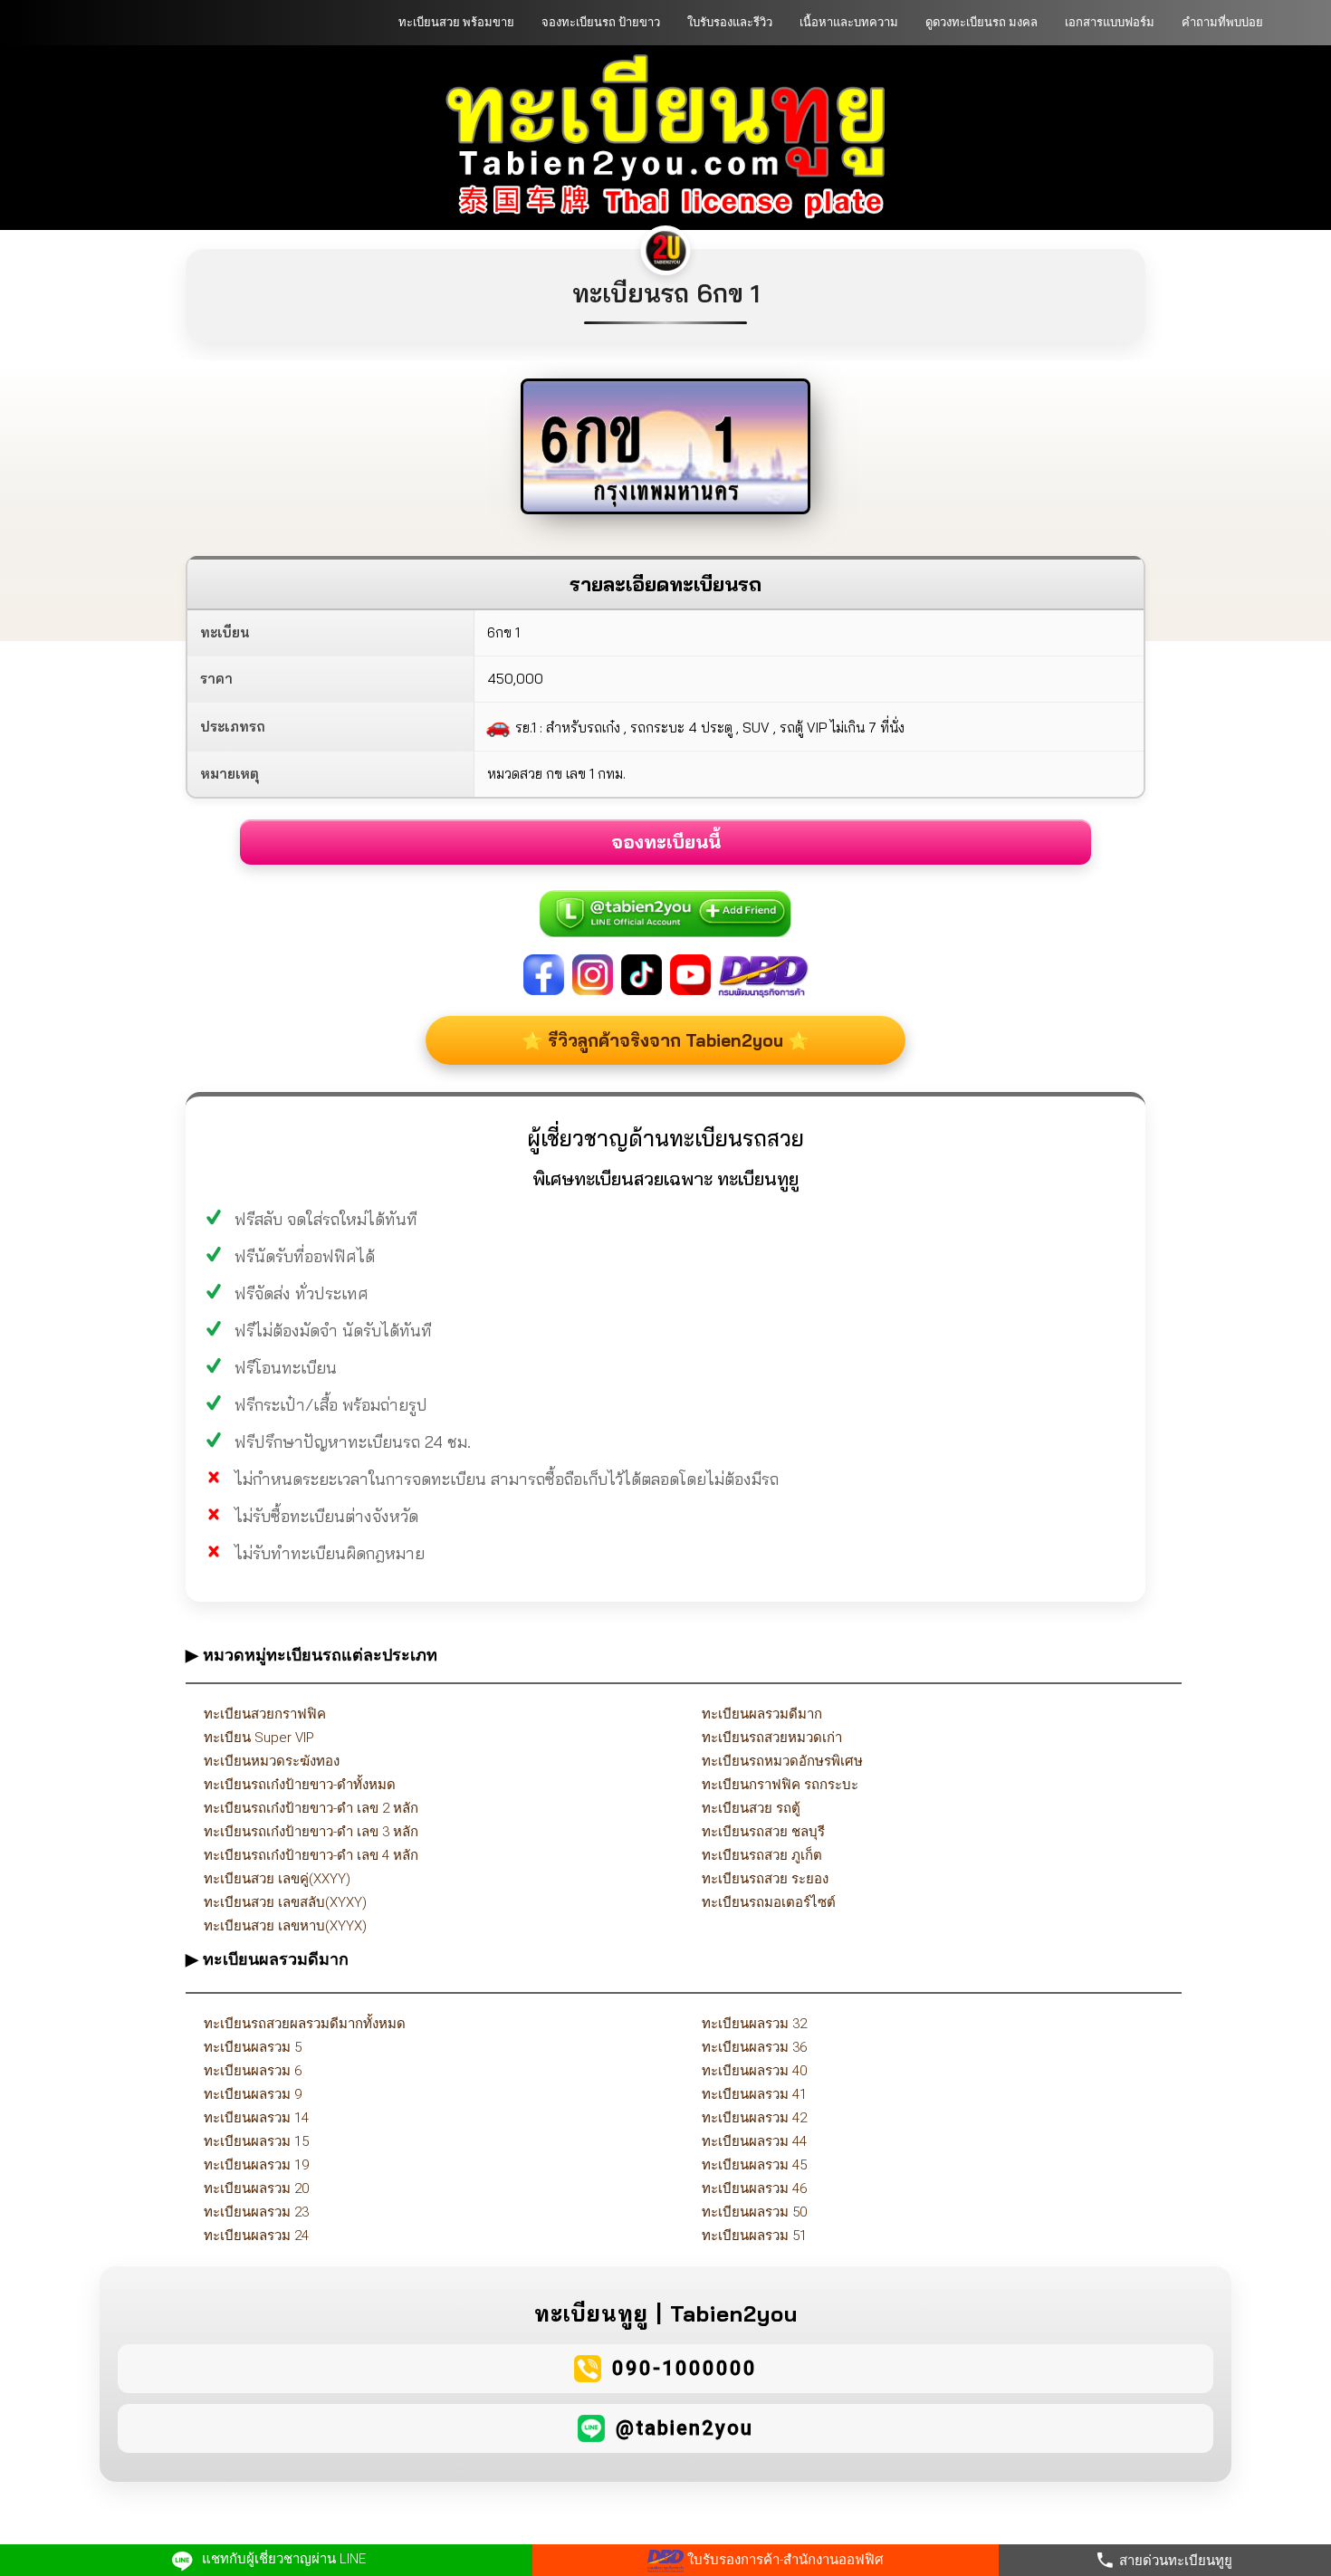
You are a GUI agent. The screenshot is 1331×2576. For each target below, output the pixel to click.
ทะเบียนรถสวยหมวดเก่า (772, 1738)
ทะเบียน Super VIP (259, 1738)
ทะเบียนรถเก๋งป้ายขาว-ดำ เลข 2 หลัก (311, 1808)
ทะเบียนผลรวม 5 (253, 2047)
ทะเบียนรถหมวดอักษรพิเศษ (782, 1761)
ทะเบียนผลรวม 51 (754, 2236)
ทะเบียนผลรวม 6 (253, 2071)
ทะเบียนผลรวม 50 (754, 2212)
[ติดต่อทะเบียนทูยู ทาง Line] (665, 904)
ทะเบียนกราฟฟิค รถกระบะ (780, 1785)
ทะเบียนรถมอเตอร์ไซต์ (769, 1902)
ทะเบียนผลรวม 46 (754, 2188)
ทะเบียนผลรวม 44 (754, 2141)
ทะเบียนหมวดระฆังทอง (272, 1761)
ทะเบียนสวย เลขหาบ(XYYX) (285, 1926)
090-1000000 (685, 2368)
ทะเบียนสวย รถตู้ (751, 1808)
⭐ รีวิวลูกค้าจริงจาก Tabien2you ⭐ (665, 1040)
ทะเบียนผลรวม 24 (256, 2236)
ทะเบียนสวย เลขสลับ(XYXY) (285, 1902)
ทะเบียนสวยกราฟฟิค (265, 1714)
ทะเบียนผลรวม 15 (256, 2141)
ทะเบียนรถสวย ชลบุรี (763, 1832)
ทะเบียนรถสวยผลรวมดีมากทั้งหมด (305, 2024)
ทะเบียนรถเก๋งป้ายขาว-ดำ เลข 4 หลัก (311, 1855)
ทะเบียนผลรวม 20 (256, 2188)
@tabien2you (685, 2428)
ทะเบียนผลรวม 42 (754, 2118)
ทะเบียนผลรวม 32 (754, 2024)
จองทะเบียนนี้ (666, 842)
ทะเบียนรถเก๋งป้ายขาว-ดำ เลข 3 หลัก (311, 1832)
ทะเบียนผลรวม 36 (754, 2047)
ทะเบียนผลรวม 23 (256, 2212)
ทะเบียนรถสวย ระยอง (765, 1879)
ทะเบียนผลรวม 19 (256, 2165)
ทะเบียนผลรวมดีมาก (762, 1714)
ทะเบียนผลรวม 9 (253, 2094)
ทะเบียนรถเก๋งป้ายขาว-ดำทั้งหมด (300, 1785)
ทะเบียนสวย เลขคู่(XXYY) (277, 1879)
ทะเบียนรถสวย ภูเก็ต (762, 1855)
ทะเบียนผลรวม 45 (754, 2165)
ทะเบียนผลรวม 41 (754, 2094)
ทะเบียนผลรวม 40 (754, 2071)
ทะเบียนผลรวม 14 (256, 2118)
